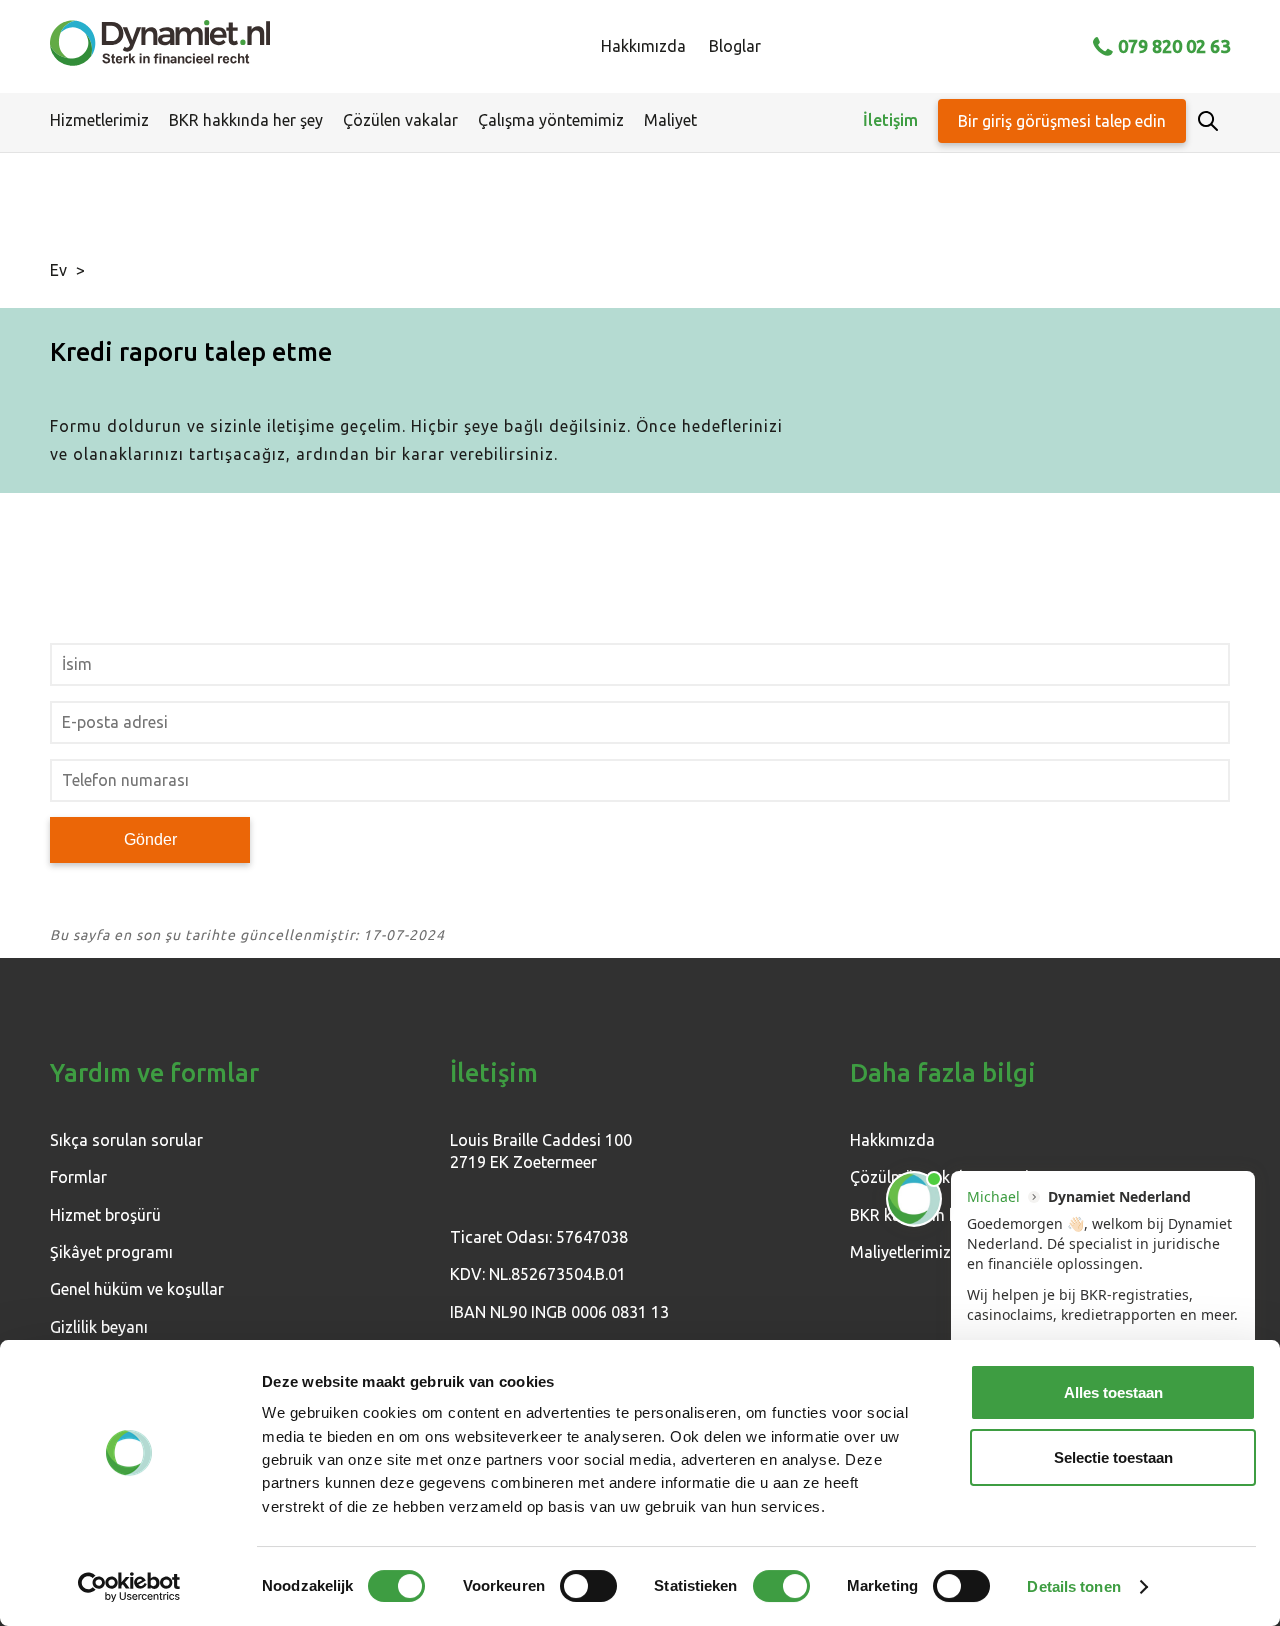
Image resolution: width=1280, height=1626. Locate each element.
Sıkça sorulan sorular (126, 1140)
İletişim (890, 120)
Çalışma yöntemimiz (551, 120)
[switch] (588, 1586)
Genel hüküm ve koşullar (137, 1289)
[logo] (160, 46)
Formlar (78, 1177)
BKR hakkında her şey (246, 120)
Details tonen (1073, 1586)
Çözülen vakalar (400, 120)
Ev (58, 270)
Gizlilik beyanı (99, 1327)
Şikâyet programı (111, 1252)
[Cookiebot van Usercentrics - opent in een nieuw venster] (129, 1587)
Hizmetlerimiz (99, 120)
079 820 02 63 (1174, 46)
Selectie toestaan (1113, 1457)
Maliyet (670, 120)
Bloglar (735, 46)
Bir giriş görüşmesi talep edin (1062, 121)
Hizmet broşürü (105, 1215)
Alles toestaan (1113, 1392)
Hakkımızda (643, 46)
